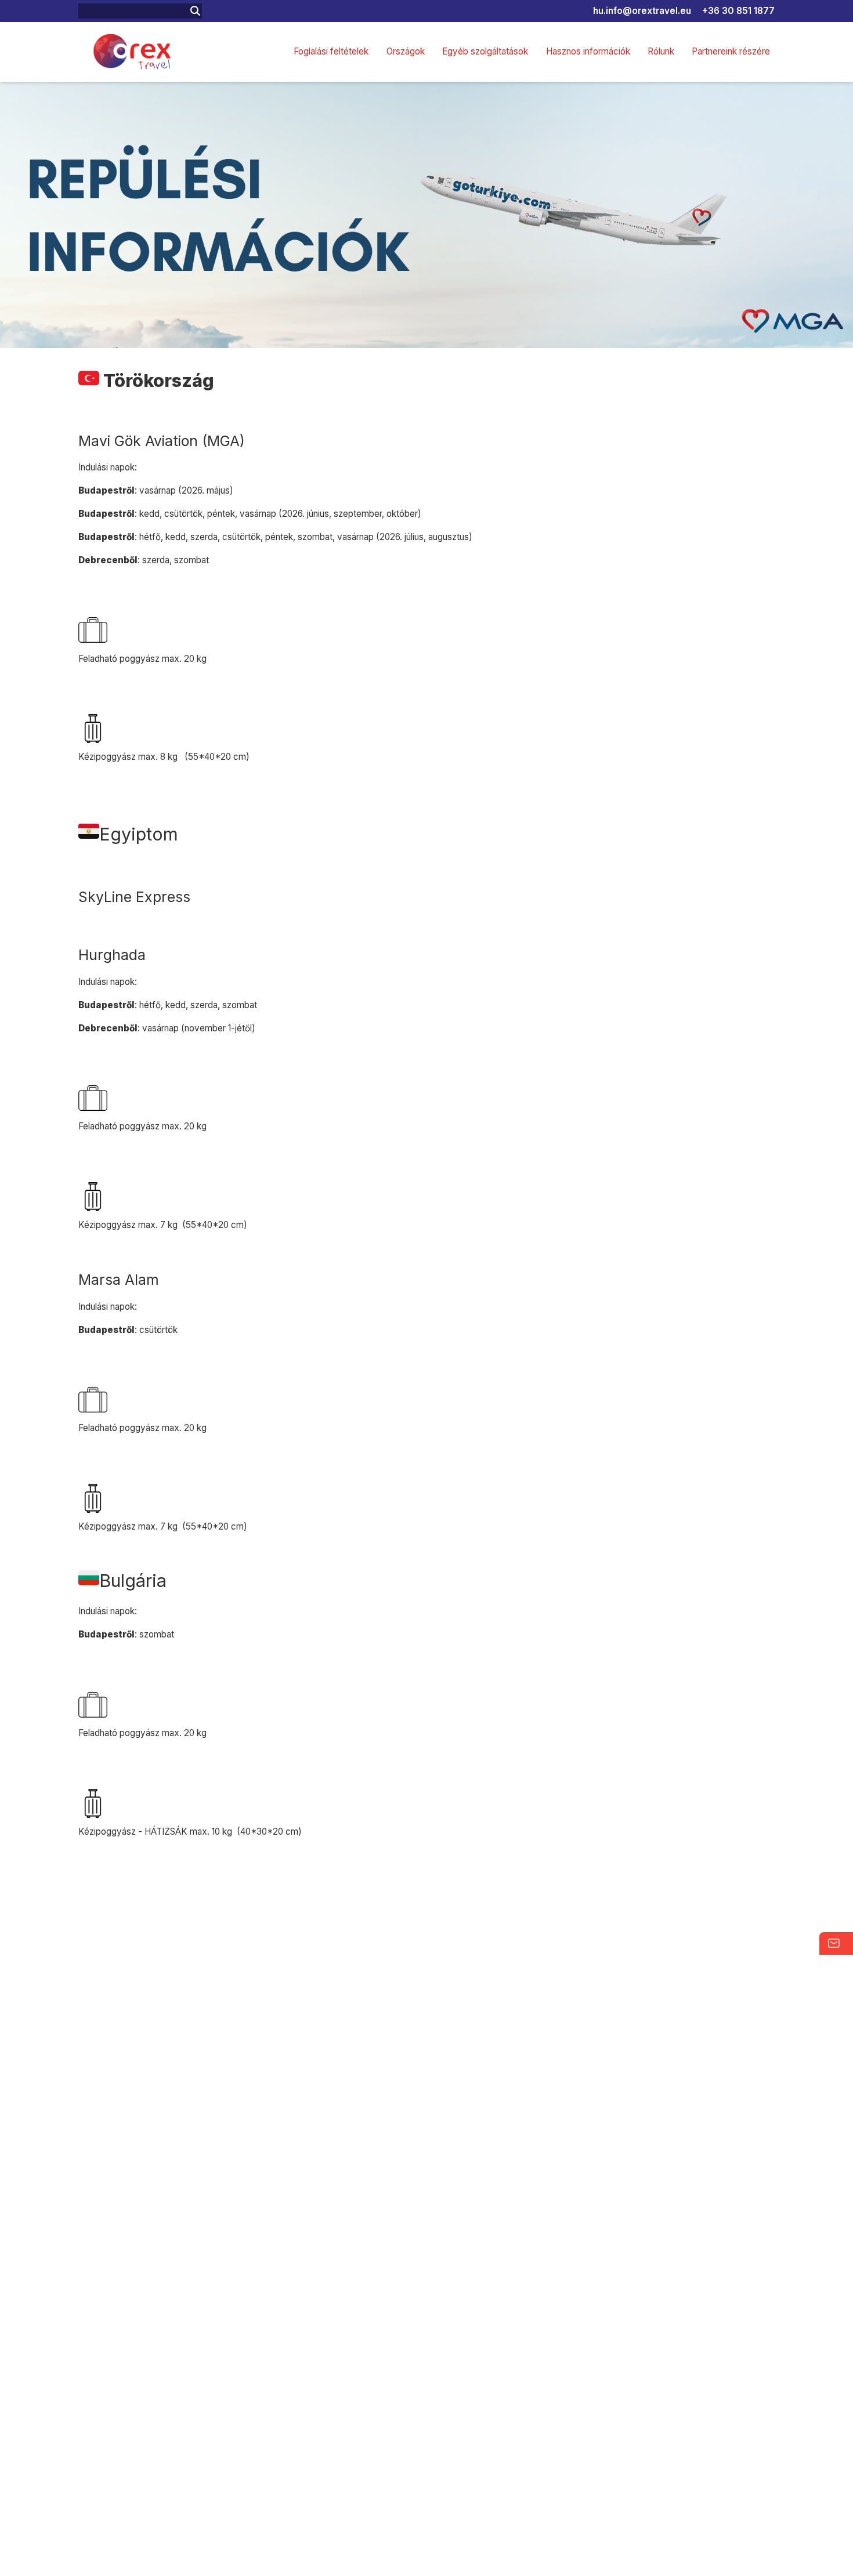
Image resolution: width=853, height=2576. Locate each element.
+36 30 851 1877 (738, 11)
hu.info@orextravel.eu (642, 11)
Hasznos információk (588, 51)
